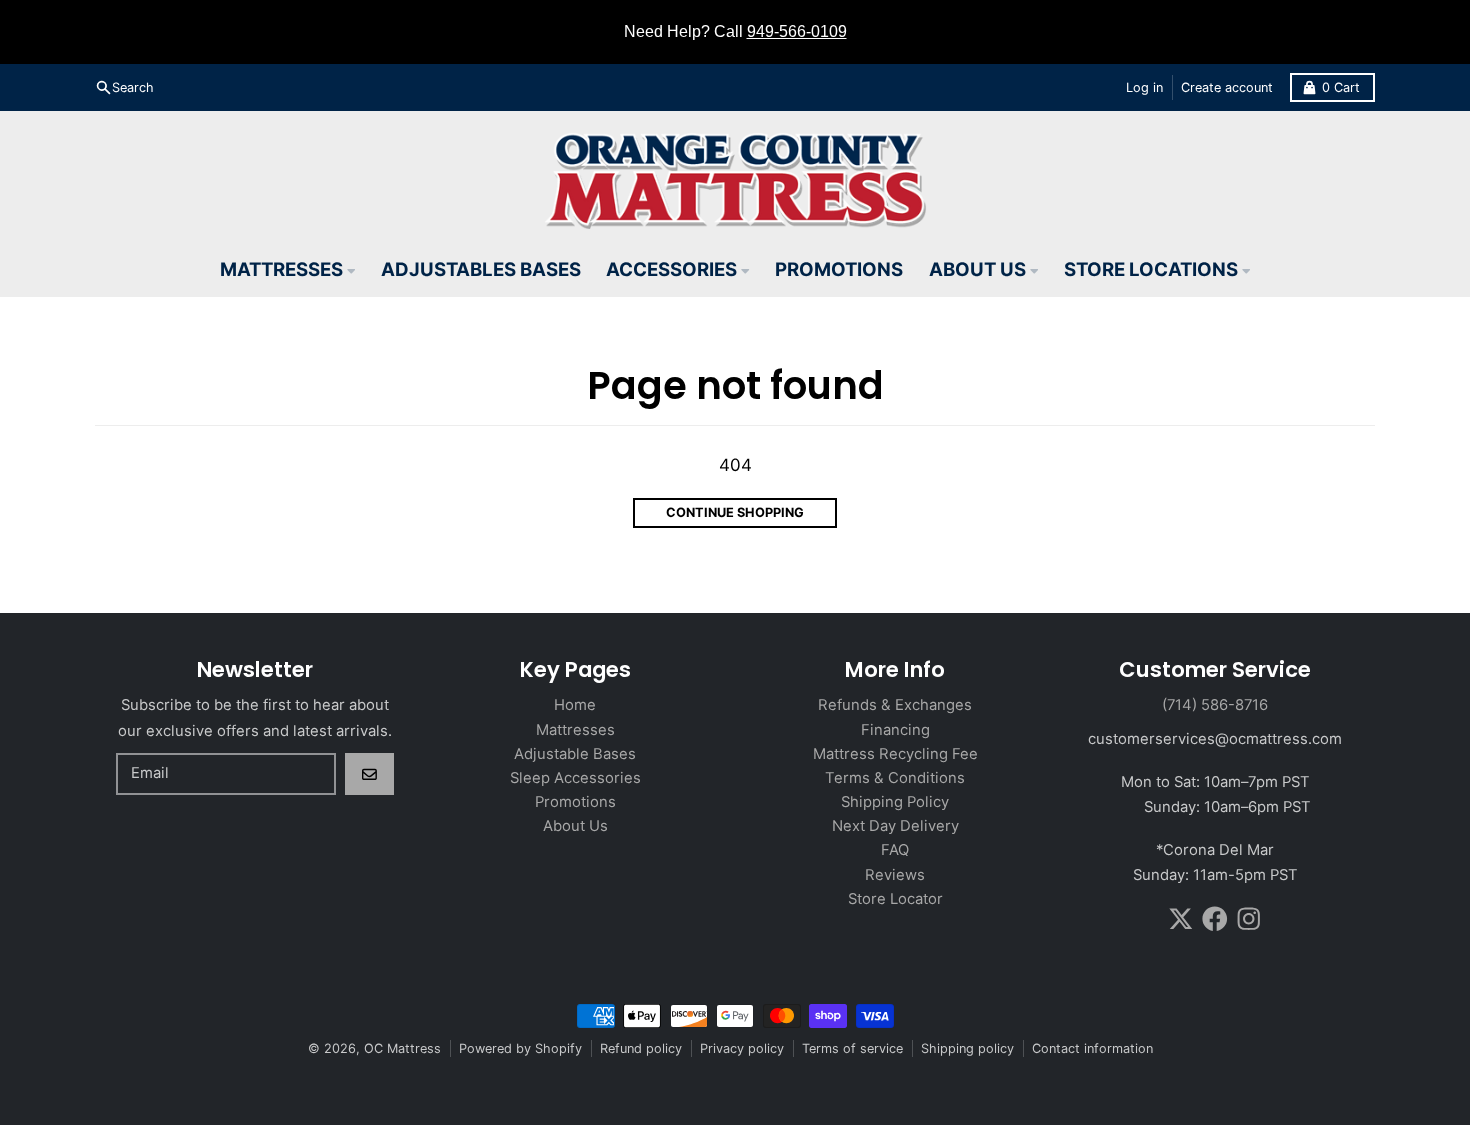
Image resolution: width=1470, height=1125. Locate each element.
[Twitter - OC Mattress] (1181, 919)
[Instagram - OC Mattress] (1249, 919)
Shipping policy (967, 1048)
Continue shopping (735, 512)
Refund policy (641, 1048)
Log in (1144, 87)
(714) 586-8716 (1215, 705)
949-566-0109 (797, 31)
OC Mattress (402, 1048)
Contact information (1092, 1048)
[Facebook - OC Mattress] (1215, 919)
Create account (1227, 87)
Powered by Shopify (520, 1048)
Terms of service (852, 1048)
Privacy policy (742, 1048)
